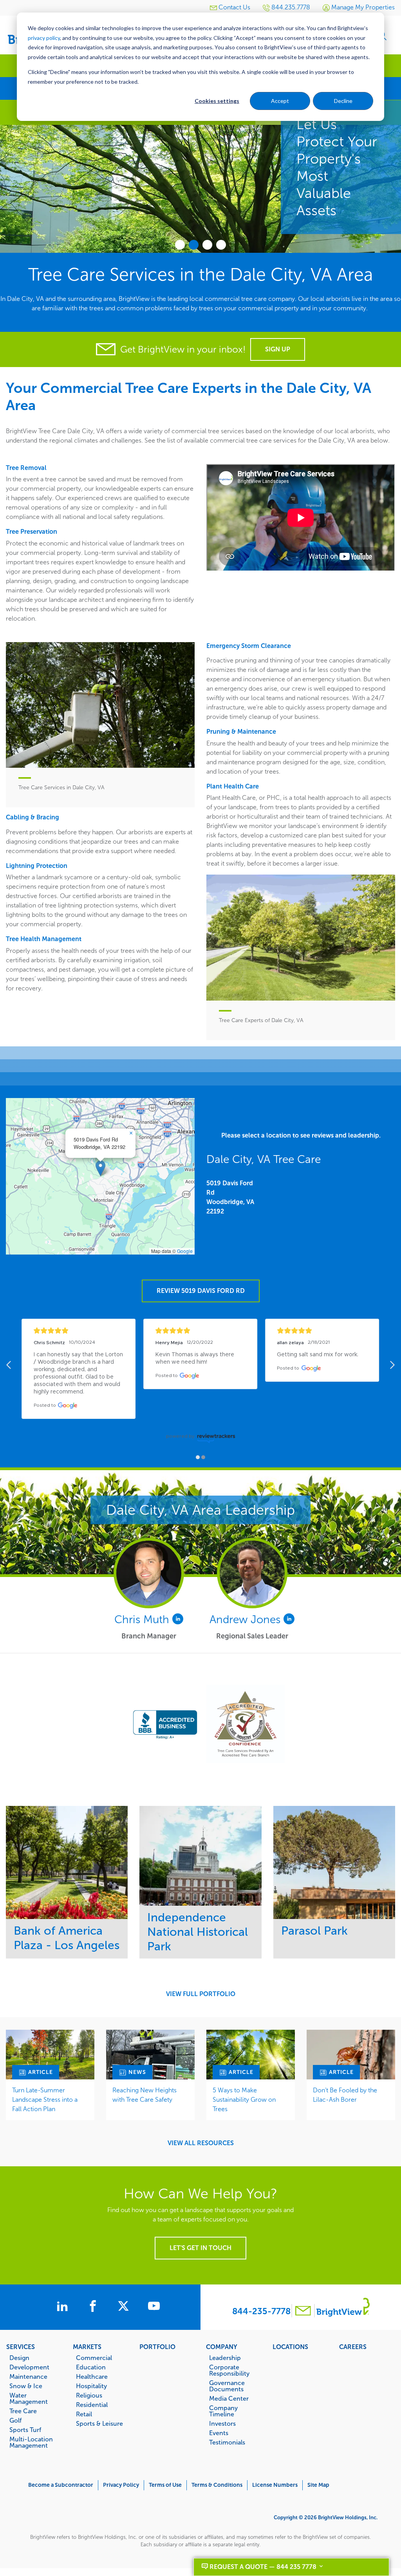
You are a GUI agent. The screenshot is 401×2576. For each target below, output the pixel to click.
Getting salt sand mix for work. (318, 1355)
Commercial (94, 2358)
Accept (280, 101)
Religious (89, 2395)
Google (185, 1251)
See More (67, 1862)
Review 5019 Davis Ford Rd (201, 1291)
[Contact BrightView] (303, 2312)
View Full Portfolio (201, 1994)
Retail (84, 2414)
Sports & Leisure (99, 2423)
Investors (222, 2423)
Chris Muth (143, 1619)
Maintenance (28, 2376)
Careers (353, 2347)
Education (91, 2367)
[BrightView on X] (125, 2307)
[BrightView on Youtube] (154, 2307)
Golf (15, 2420)
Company (222, 2347)
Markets (87, 2347)
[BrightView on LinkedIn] (64, 2307)
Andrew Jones (247, 1619)
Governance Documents (227, 2386)
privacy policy (44, 38)
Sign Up (278, 349)
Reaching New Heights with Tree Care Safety (145, 2095)
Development (29, 2367)
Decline (343, 101)
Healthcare (92, 2376)
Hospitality (91, 2386)
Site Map (318, 2485)
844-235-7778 (261, 2311)
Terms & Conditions (217, 2485)
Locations (290, 2347)
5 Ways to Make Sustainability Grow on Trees (244, 2100)
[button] (100, 1168)
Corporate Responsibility (229, 2370)
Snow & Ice (26, 2386)
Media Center (229, 2398)
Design (19, 2358)
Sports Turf (25, 2430)
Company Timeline (223, 2411)
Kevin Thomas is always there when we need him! (196, 1358)
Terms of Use (165, 2485)
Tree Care (23, 2411)
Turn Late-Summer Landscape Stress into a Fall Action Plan (45, 2100)
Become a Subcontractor (61, 2485)
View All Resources (201, 2143)
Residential (92, 2405)
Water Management (29, 2398)
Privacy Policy (121, 2485)
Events (219, 2433)
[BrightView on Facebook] (94, 2307)
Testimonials (227, 2442)
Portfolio (157, 2347)
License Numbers (275, 2485)
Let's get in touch (200, 2248)
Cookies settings (217, 101)
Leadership (225, 2358)
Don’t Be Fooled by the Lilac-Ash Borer (345, 2095)
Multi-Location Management (31, 2442)
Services (21, 2347)
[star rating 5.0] (79, 1331)
